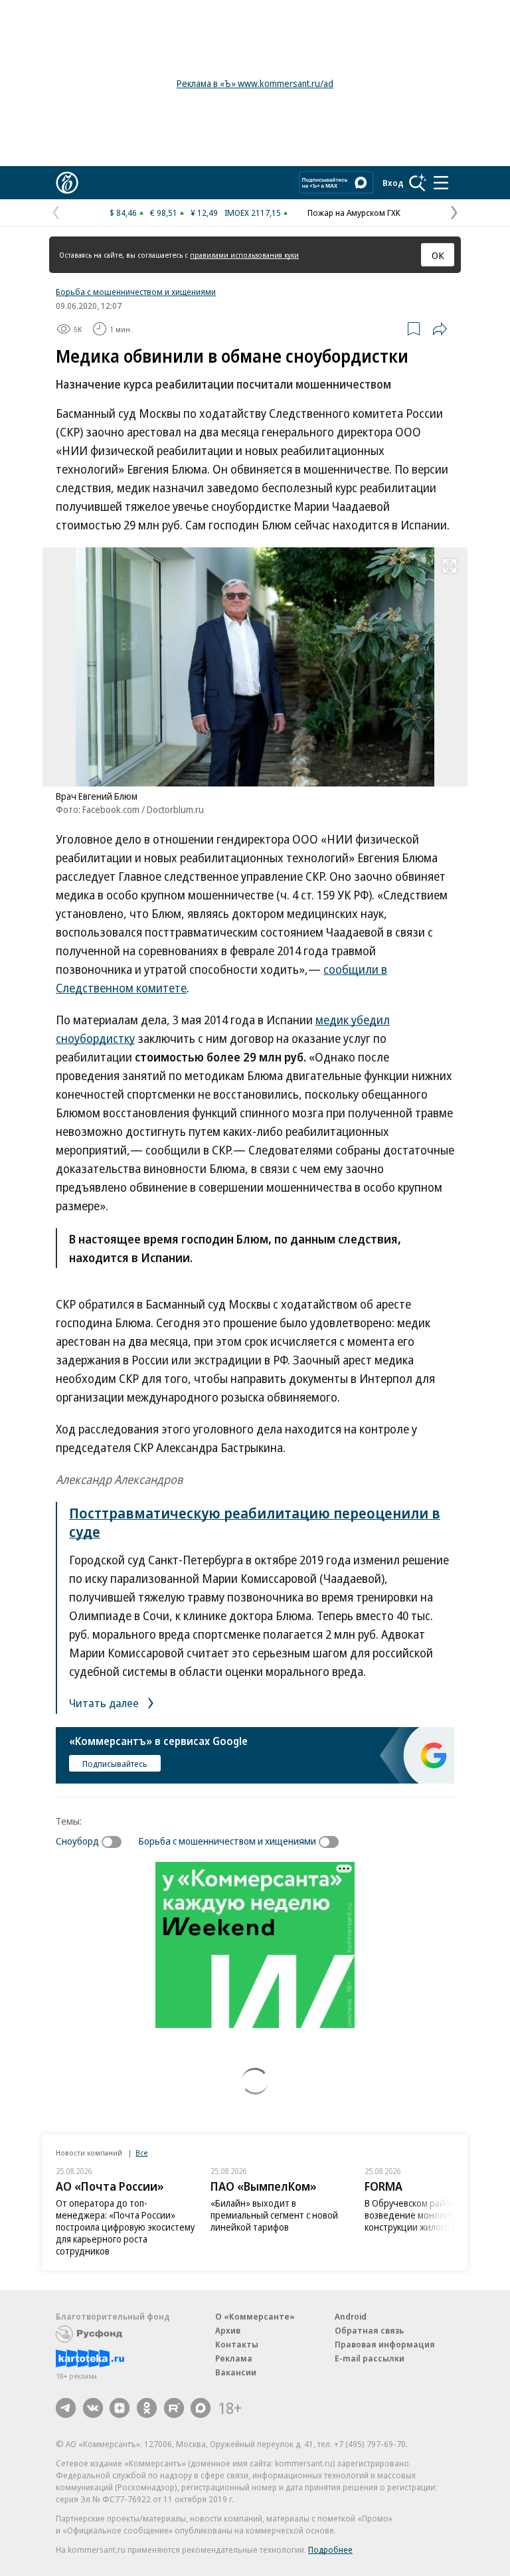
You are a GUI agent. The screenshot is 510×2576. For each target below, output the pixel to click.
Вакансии (236, 2372)
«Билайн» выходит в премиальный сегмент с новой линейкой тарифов (274, 2215)
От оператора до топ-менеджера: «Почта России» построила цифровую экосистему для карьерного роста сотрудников (125, 2227)
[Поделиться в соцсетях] (440, 329)
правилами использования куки (244, 255)
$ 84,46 (123, 213)
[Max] (201, 2408)
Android (351, 2316)
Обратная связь (369, 2330)
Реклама (234, 2358)
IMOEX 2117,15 (253, 213)
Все (141, 2153)
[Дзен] (120, 2408)
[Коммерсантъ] (67, 183)
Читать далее (105, 1703)
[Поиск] (418, 183)
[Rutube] (174, 2408)
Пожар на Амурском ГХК (354, 213)
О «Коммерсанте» (255, 2316)
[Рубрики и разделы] (441, 183)
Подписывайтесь (115, 1764)
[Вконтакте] (93, 2408)
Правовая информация (385, 2344)
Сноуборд (77, 1841)
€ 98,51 (164, 213)
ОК (438, 255)
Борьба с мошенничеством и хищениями (136, 292)
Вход (393, 183)
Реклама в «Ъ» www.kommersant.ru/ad (255, 83)
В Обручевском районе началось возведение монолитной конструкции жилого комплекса (433, 2215)
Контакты (237, 2344)
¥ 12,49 (204, 213)
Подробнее (330, 2549)
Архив (228, 2330)
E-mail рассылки (370, 2358)
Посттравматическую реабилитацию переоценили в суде (255, 1522)
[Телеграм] (66, 2408)
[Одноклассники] (147, 2408)
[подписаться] (115, 1842)
